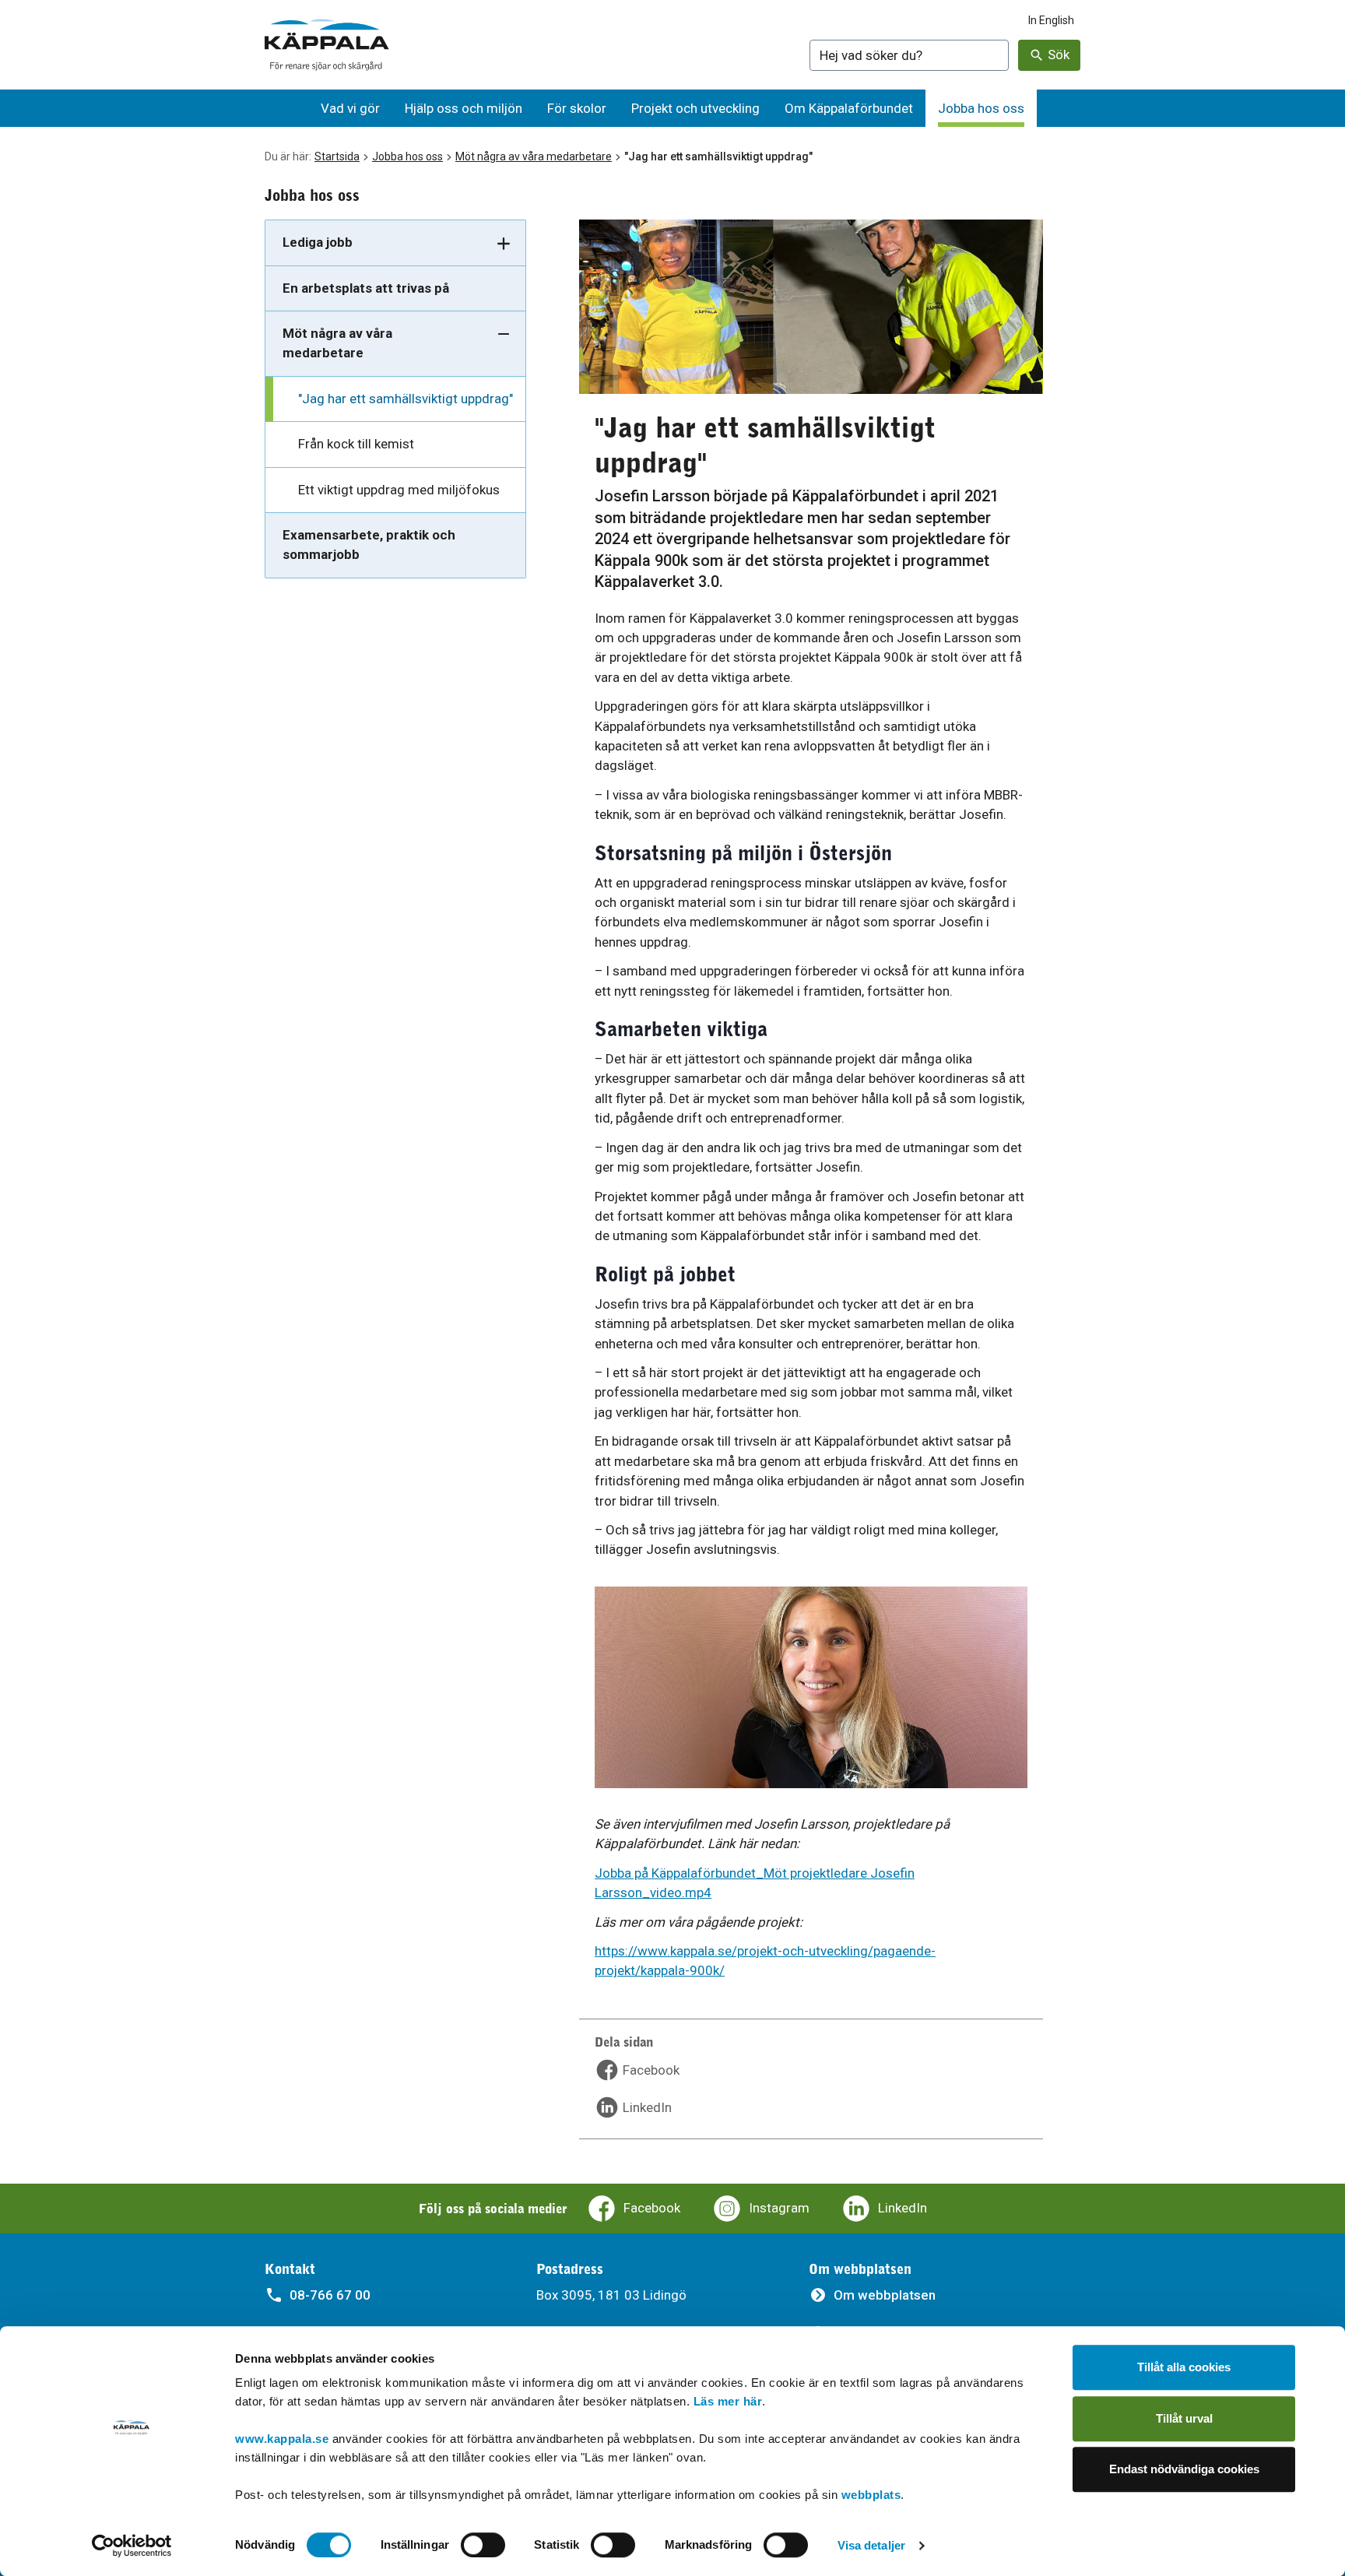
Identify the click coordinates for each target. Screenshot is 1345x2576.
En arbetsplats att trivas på (366, 288)
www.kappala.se (282, 2439)
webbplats (871, 2495)
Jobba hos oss (407, 156)
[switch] (483, 2545)
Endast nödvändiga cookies (1184, 2469)
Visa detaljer (871, 2545)
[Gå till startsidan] (327, 45)
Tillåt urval (1184, 2418)
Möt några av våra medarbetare (534, 156)
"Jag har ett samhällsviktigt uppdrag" (406, 399)
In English (1051, 20)
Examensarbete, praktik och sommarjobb (369, 545)
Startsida (337, 156)
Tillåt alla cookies (1184, 2367)
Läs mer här (728, 2401)
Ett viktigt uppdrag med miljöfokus (399, 490)
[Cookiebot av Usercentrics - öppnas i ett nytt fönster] (132, 2546)
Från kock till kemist (356, 444)
